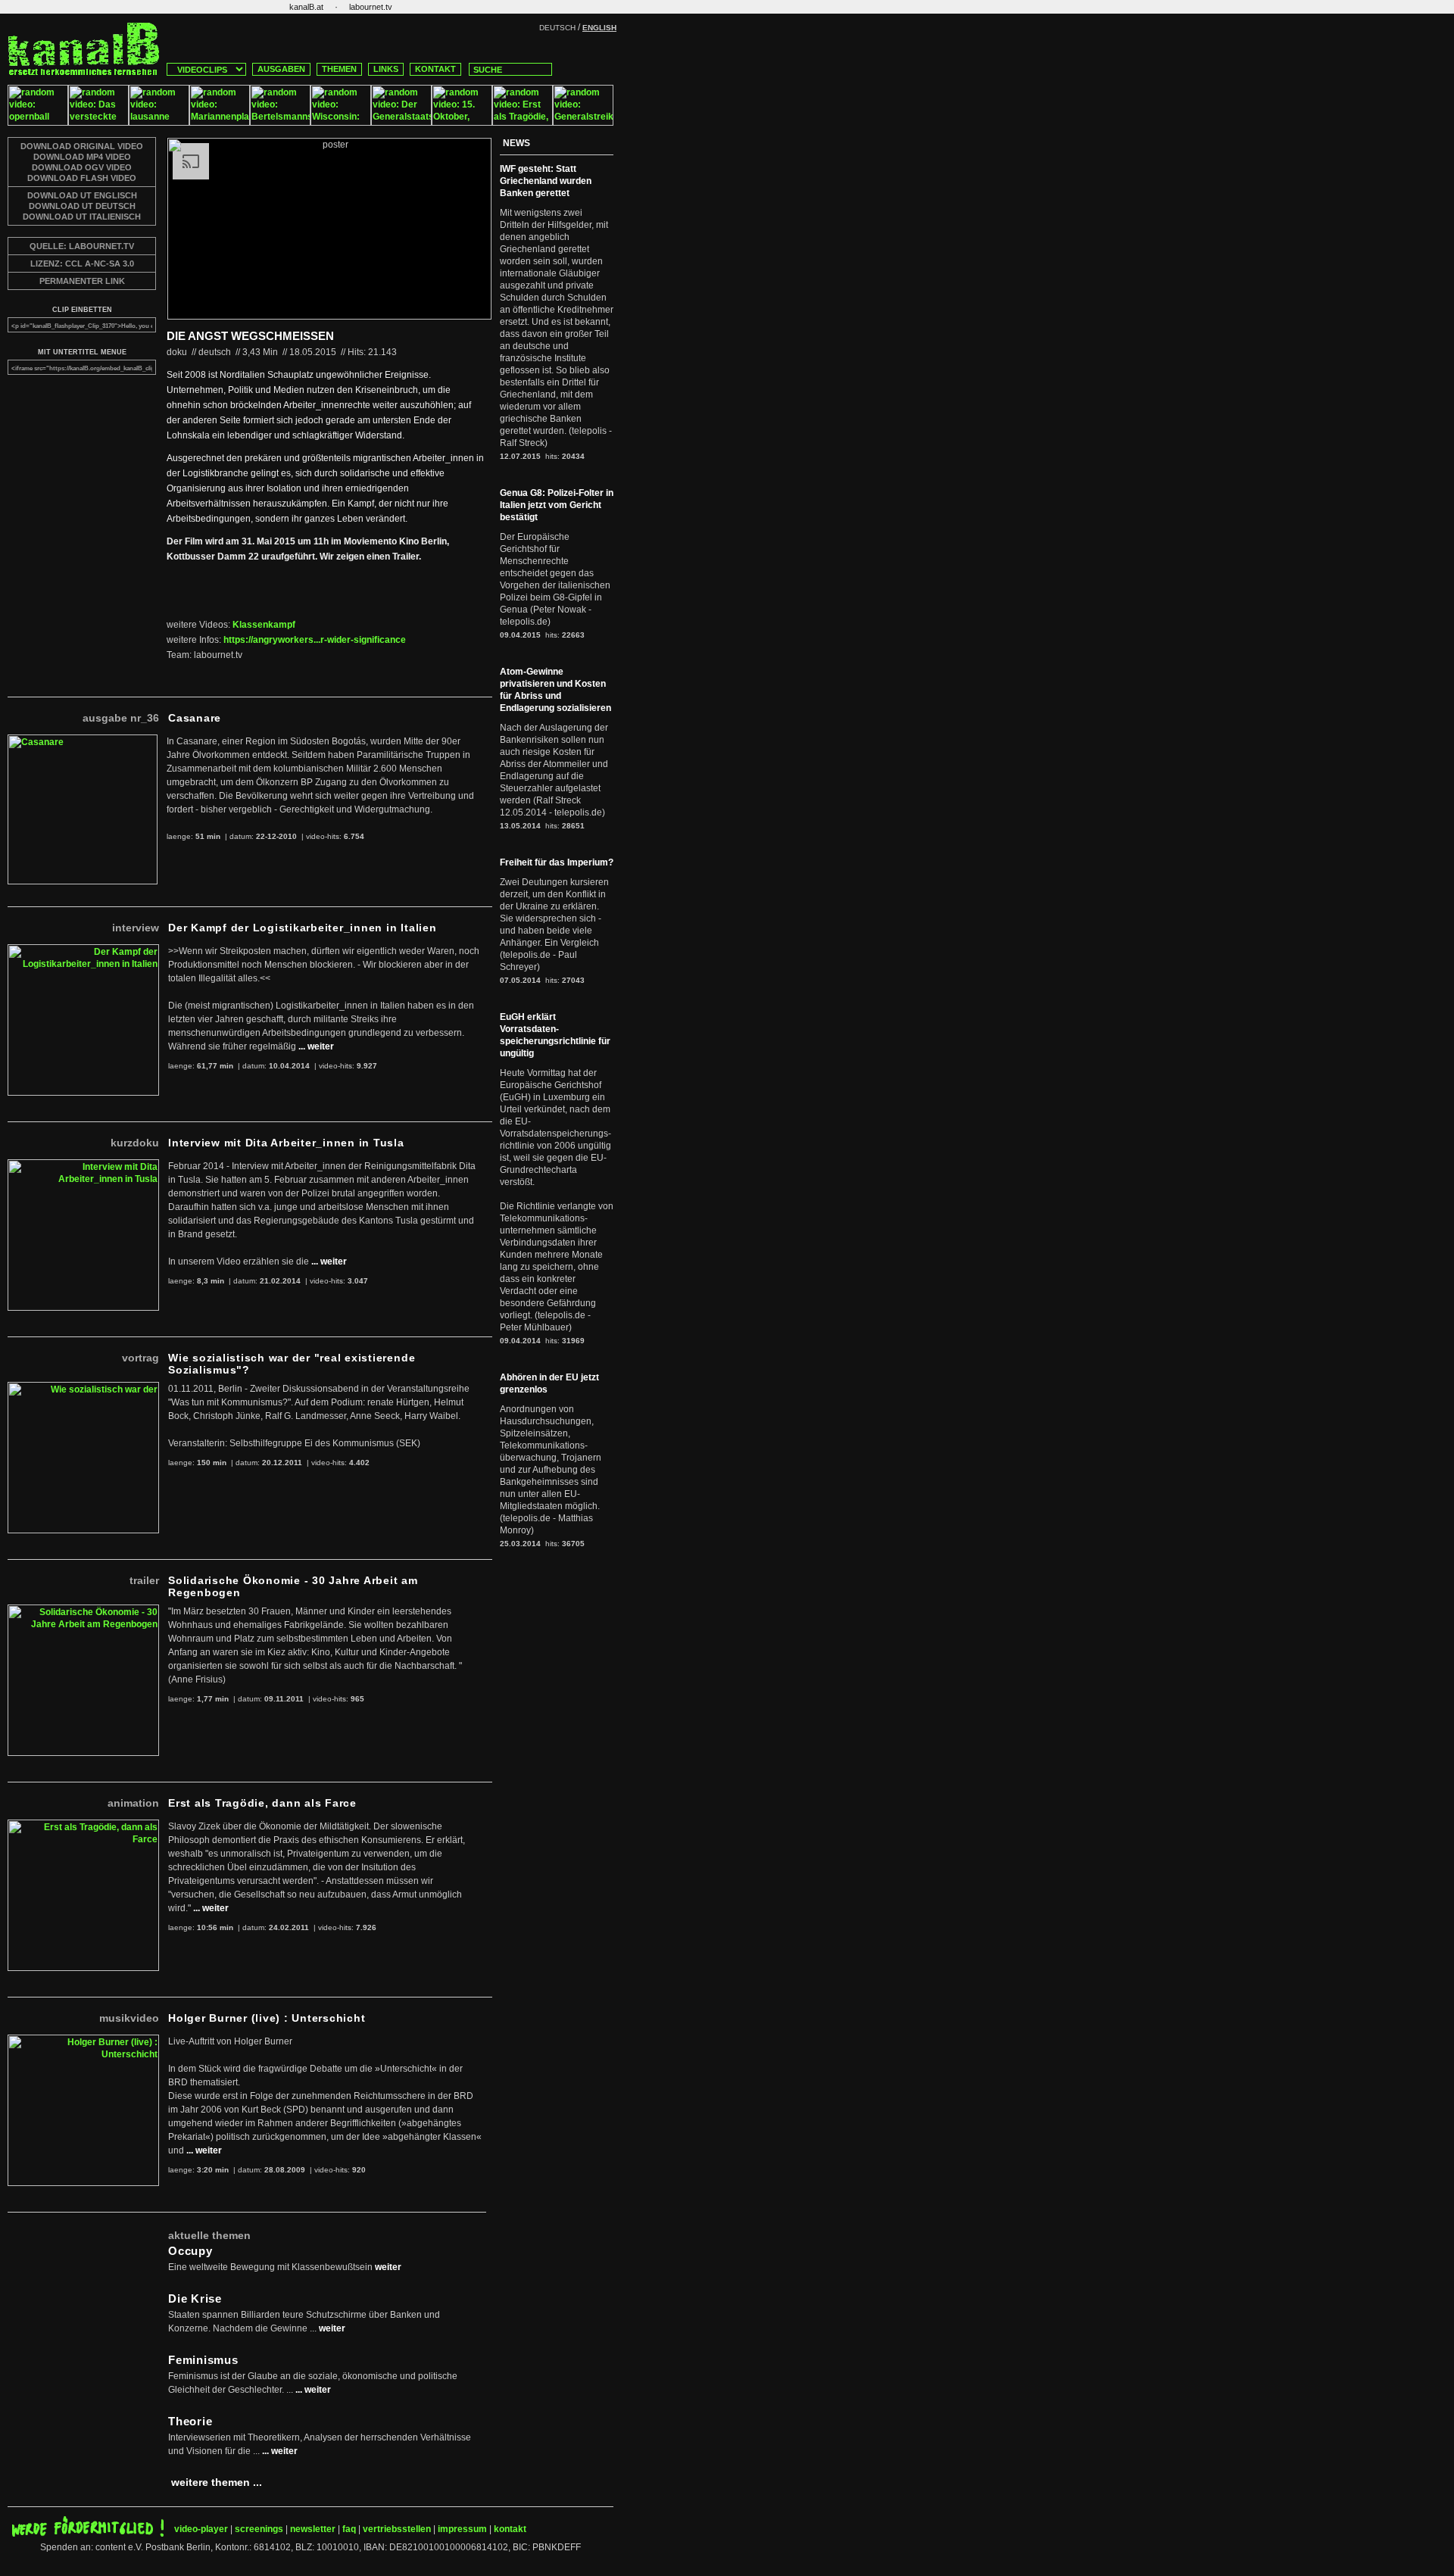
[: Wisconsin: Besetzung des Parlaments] (341, 123)
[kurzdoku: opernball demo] (38, 123)
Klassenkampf (264, 625)
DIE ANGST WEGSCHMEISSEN (250, 336)
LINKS (386, 69)
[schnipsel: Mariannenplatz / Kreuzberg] (220, 123)
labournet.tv (371, 7)
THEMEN (339, 69)
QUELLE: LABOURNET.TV (82, 246)
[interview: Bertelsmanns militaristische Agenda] (280, 123)
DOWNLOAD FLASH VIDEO (82, 178)
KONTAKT (435, 69)
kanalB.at (306, 7)
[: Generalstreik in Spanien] (583, 123)
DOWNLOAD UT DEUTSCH (82, 206)
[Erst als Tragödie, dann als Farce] (83, 1826)
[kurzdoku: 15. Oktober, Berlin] (462, 123)
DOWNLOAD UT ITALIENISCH (82, 217)
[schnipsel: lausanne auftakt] (159, 123)
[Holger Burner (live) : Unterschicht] (83, 2041)
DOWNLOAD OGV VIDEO (82, 167)
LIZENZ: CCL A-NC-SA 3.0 (82, 264)
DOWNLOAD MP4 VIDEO (82, 157)
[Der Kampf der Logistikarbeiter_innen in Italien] (83, 950)
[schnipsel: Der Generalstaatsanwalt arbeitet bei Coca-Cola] (401, 123)
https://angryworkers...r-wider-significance (315, 640)
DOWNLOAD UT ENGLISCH (82, 195)
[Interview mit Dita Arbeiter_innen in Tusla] (83, 1165)
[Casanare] (83, 741)
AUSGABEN (281, 69)
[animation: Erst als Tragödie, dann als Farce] (523, 123)
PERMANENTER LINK (82, 281)
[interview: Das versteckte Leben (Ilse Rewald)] (98, 123)
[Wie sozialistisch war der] (83, 1388)
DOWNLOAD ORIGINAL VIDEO (82, 146)
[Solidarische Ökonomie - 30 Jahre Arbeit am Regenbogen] (83, 1611)
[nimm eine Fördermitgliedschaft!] (88, 2534)
